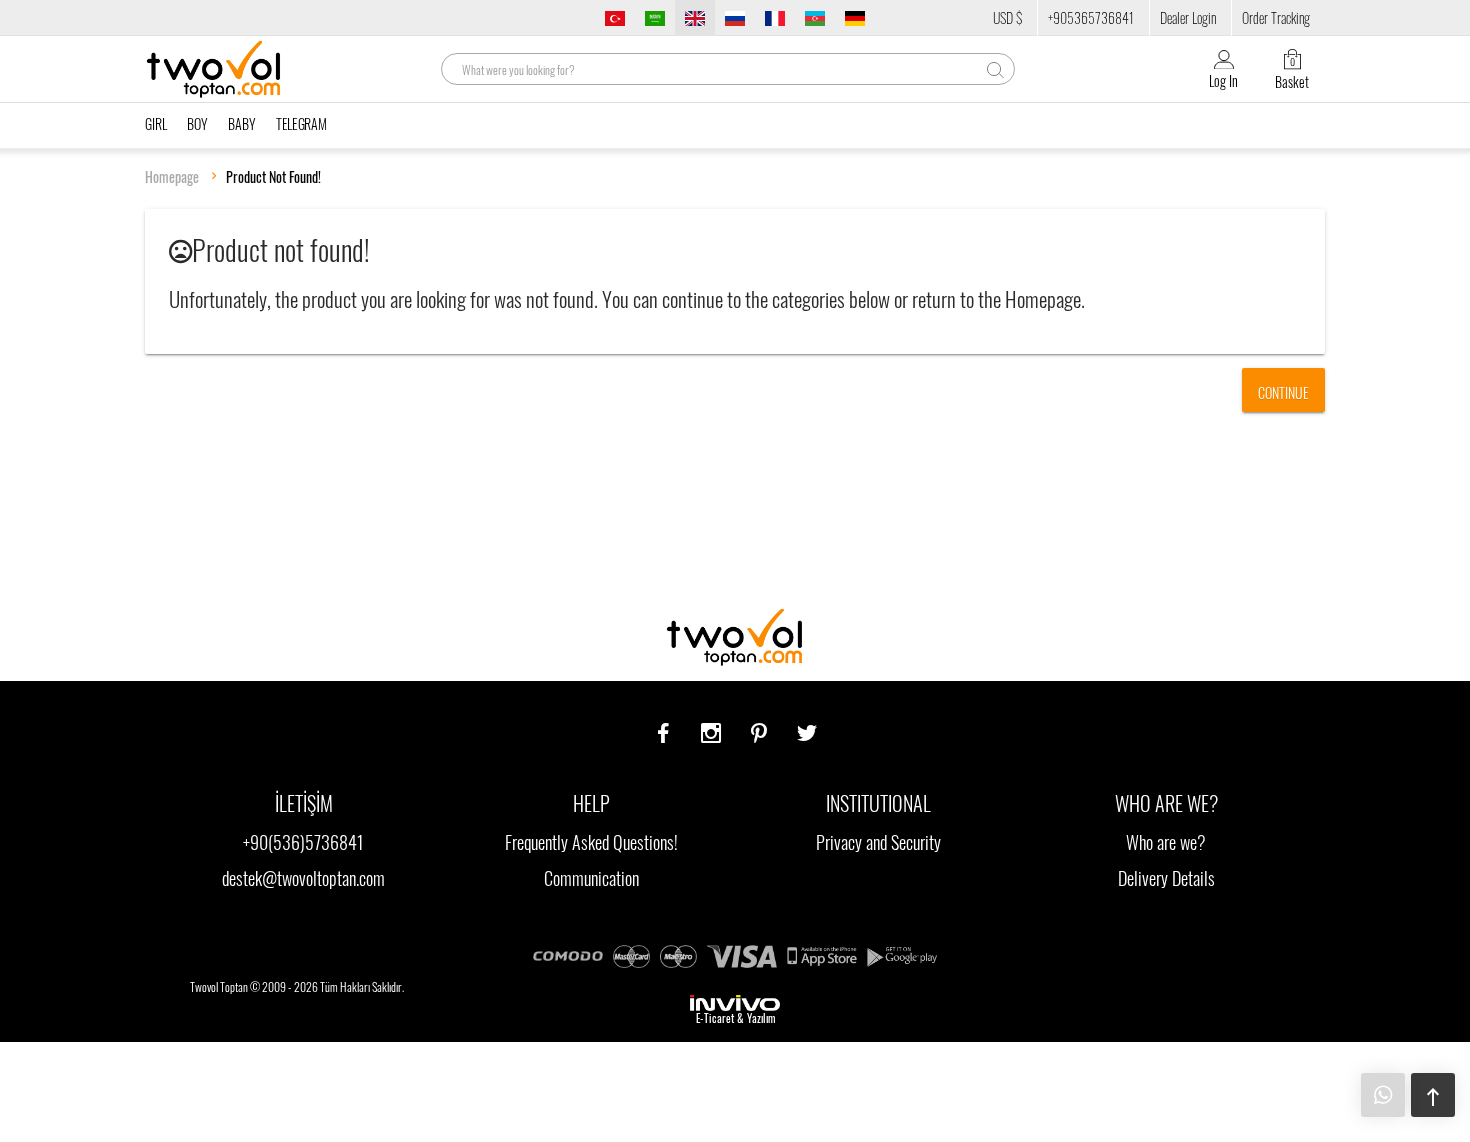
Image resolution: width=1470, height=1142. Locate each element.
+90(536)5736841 (303, 842)
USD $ (1007, 17)
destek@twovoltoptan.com (303, 878)
